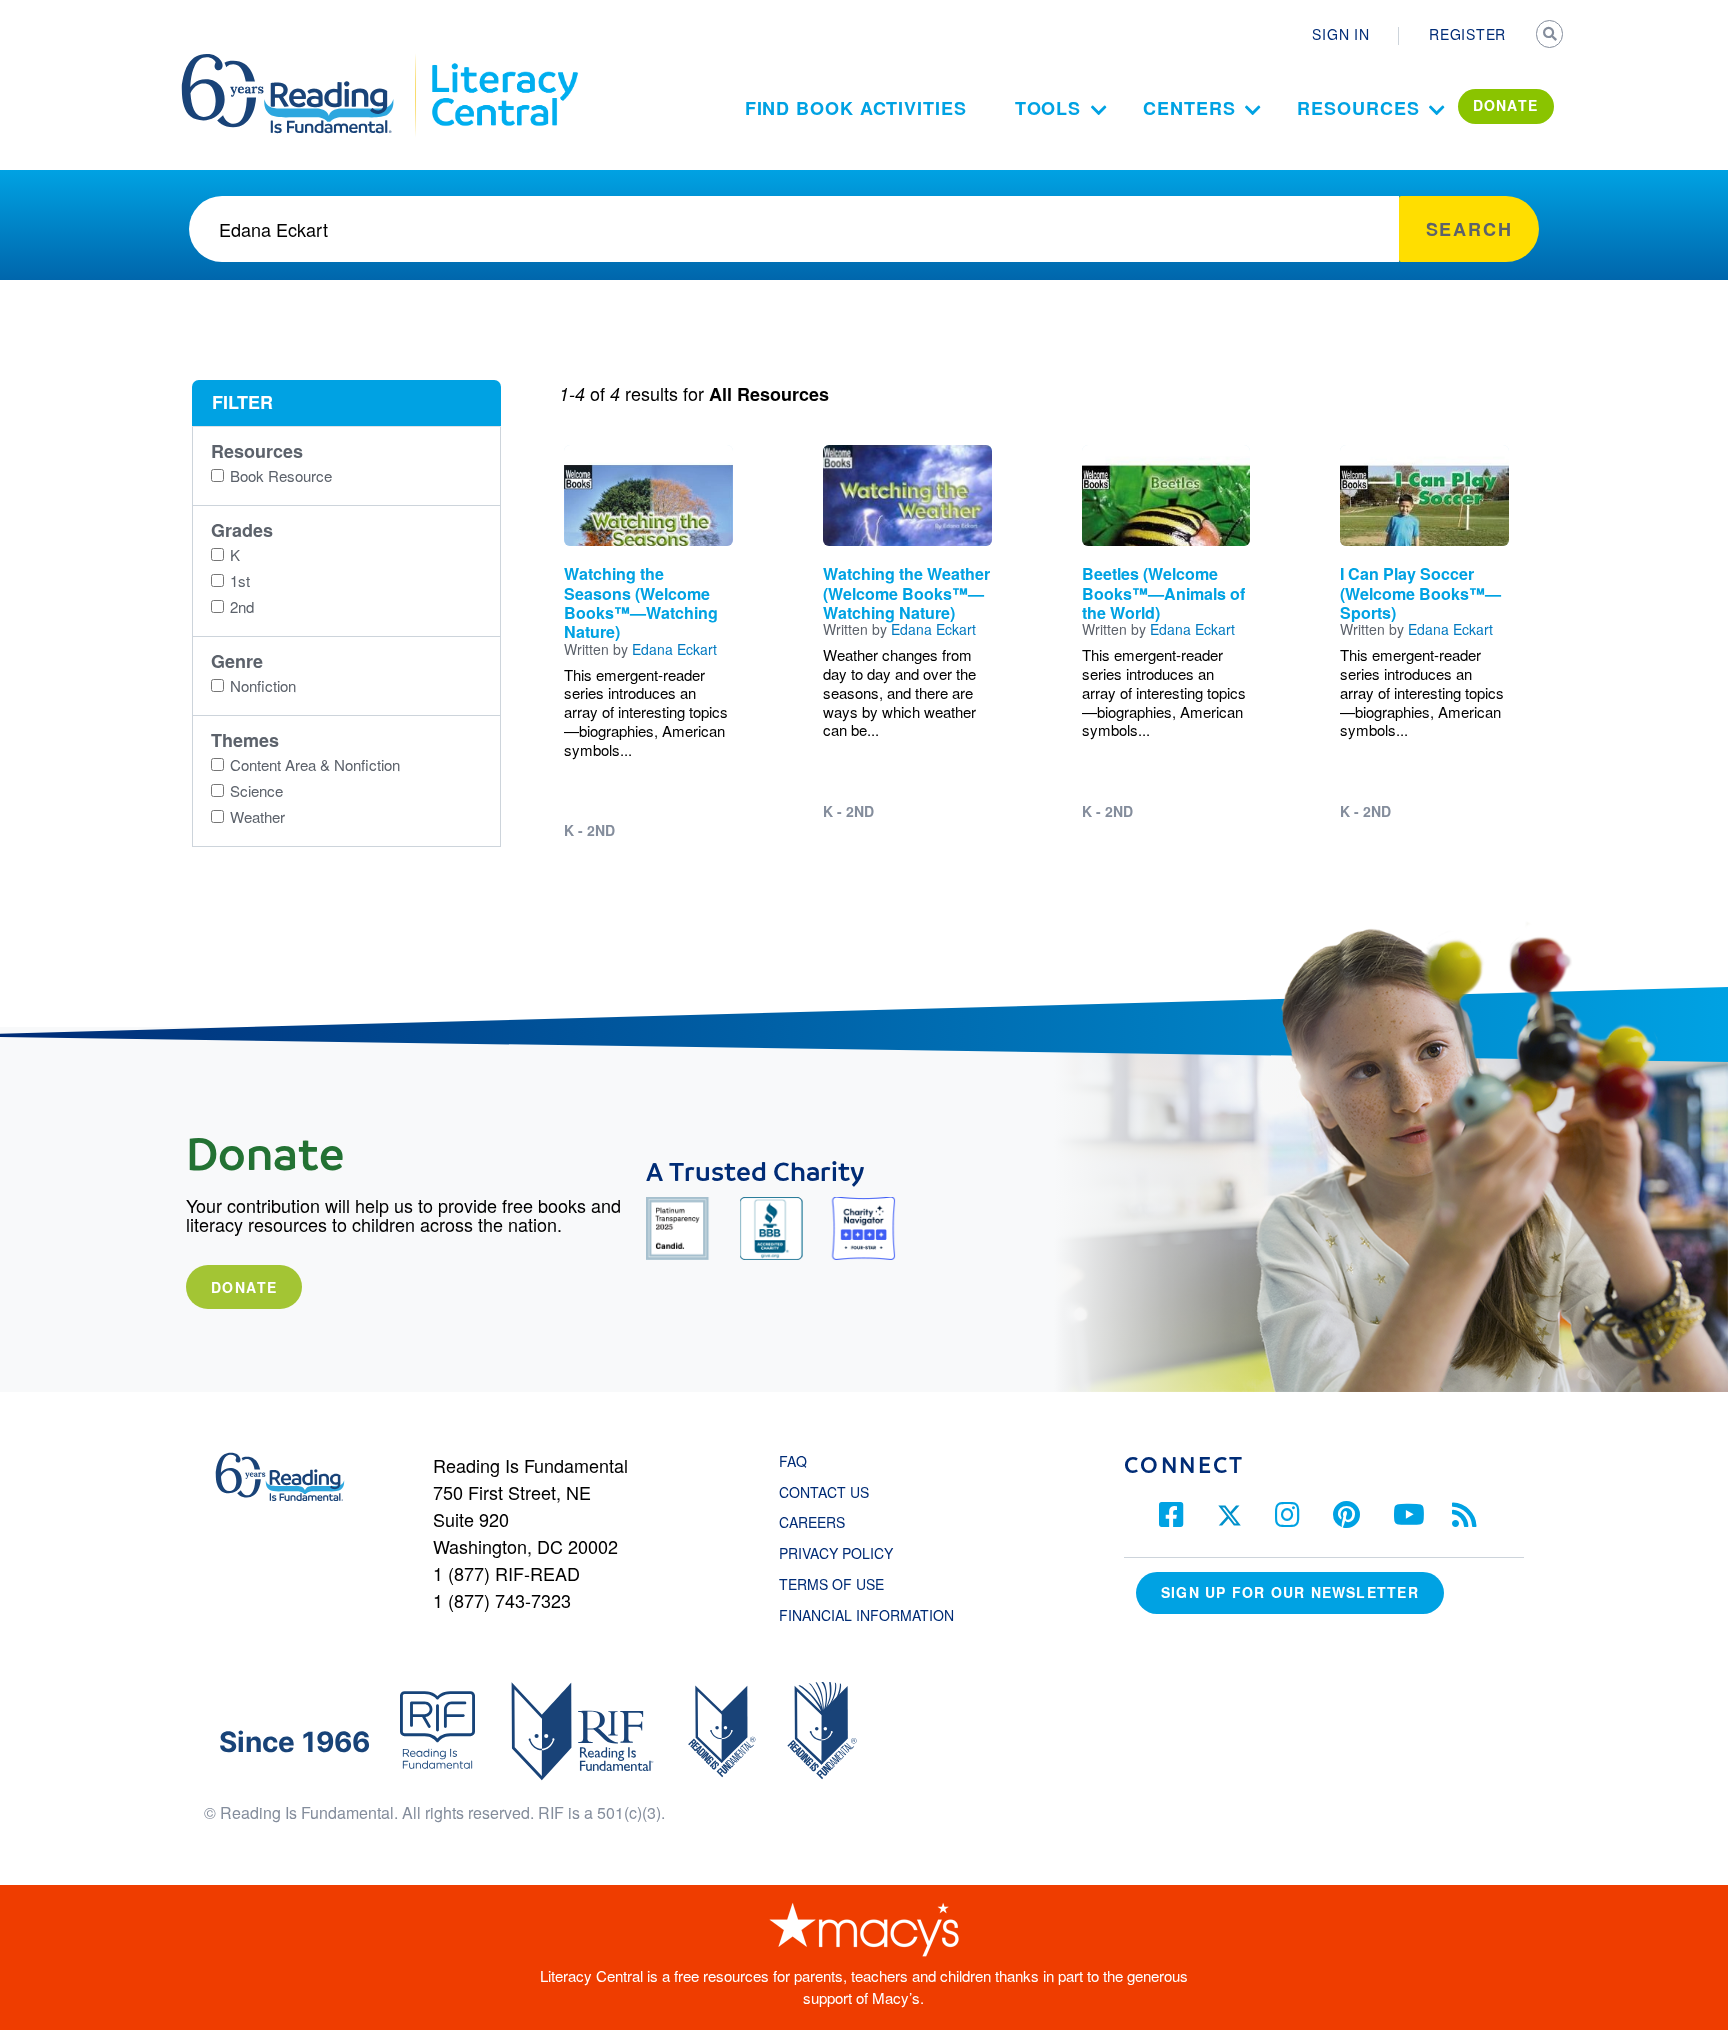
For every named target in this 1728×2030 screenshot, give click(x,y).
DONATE (1506, 105)
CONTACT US (830, 1492)
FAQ (793, 1461)
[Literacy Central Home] (503, 63)
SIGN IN (1340, 34)
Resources (1358, 108)
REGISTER (1467, 34)
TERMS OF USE (841, 1584)
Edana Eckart (674, 649)
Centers (1189, 108)
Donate (244, 1287)
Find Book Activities (856, 108)
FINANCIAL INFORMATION (866, 1615)
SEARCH (1551, 36)
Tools (1048, 108)
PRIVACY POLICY (836, 1553)
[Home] (301, 63)
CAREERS (812, 1522)
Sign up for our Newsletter (1290, 1592)
